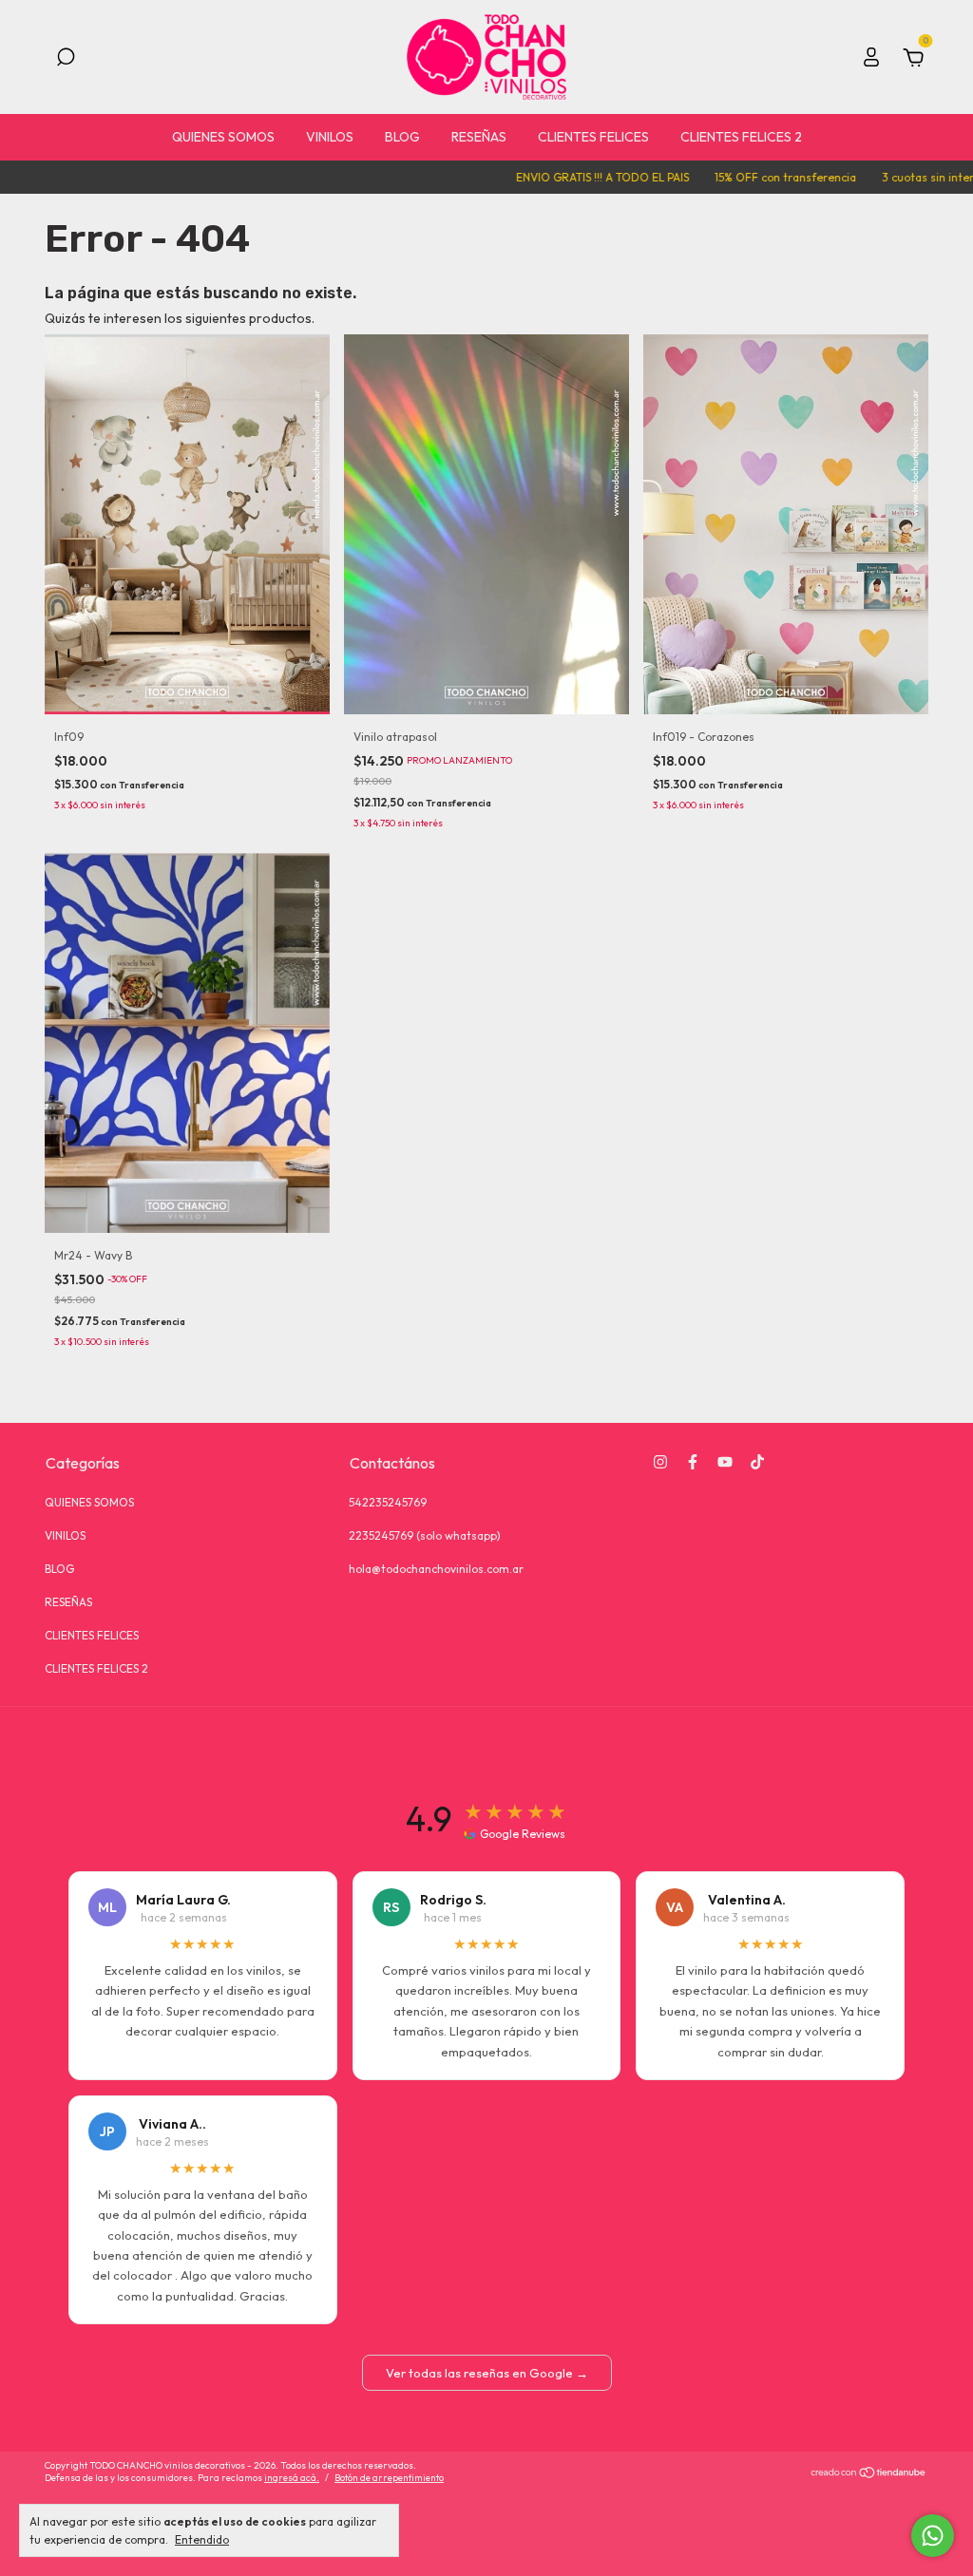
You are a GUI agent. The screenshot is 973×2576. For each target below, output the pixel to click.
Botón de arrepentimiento (389, 2478)
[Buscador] (66, 60)
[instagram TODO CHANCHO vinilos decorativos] (660, 1462)
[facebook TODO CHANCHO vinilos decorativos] (693, 1462)
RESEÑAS (479, 137)
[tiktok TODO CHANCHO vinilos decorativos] (757, 1462)
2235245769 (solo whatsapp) (425, 1535)
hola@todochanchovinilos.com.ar (436, 1569)
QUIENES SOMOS (223, 137)
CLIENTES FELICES (593, 137)
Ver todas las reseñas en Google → (487, 2373)
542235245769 (388, 1502)
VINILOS (330, 137)
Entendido (202, 2539)
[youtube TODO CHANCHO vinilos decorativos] (725, 1462)
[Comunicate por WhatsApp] (933, 2536)
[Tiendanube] (869, 2473)
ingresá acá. (292, 2478)
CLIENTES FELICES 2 (741, 137)
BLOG (402, 137)
